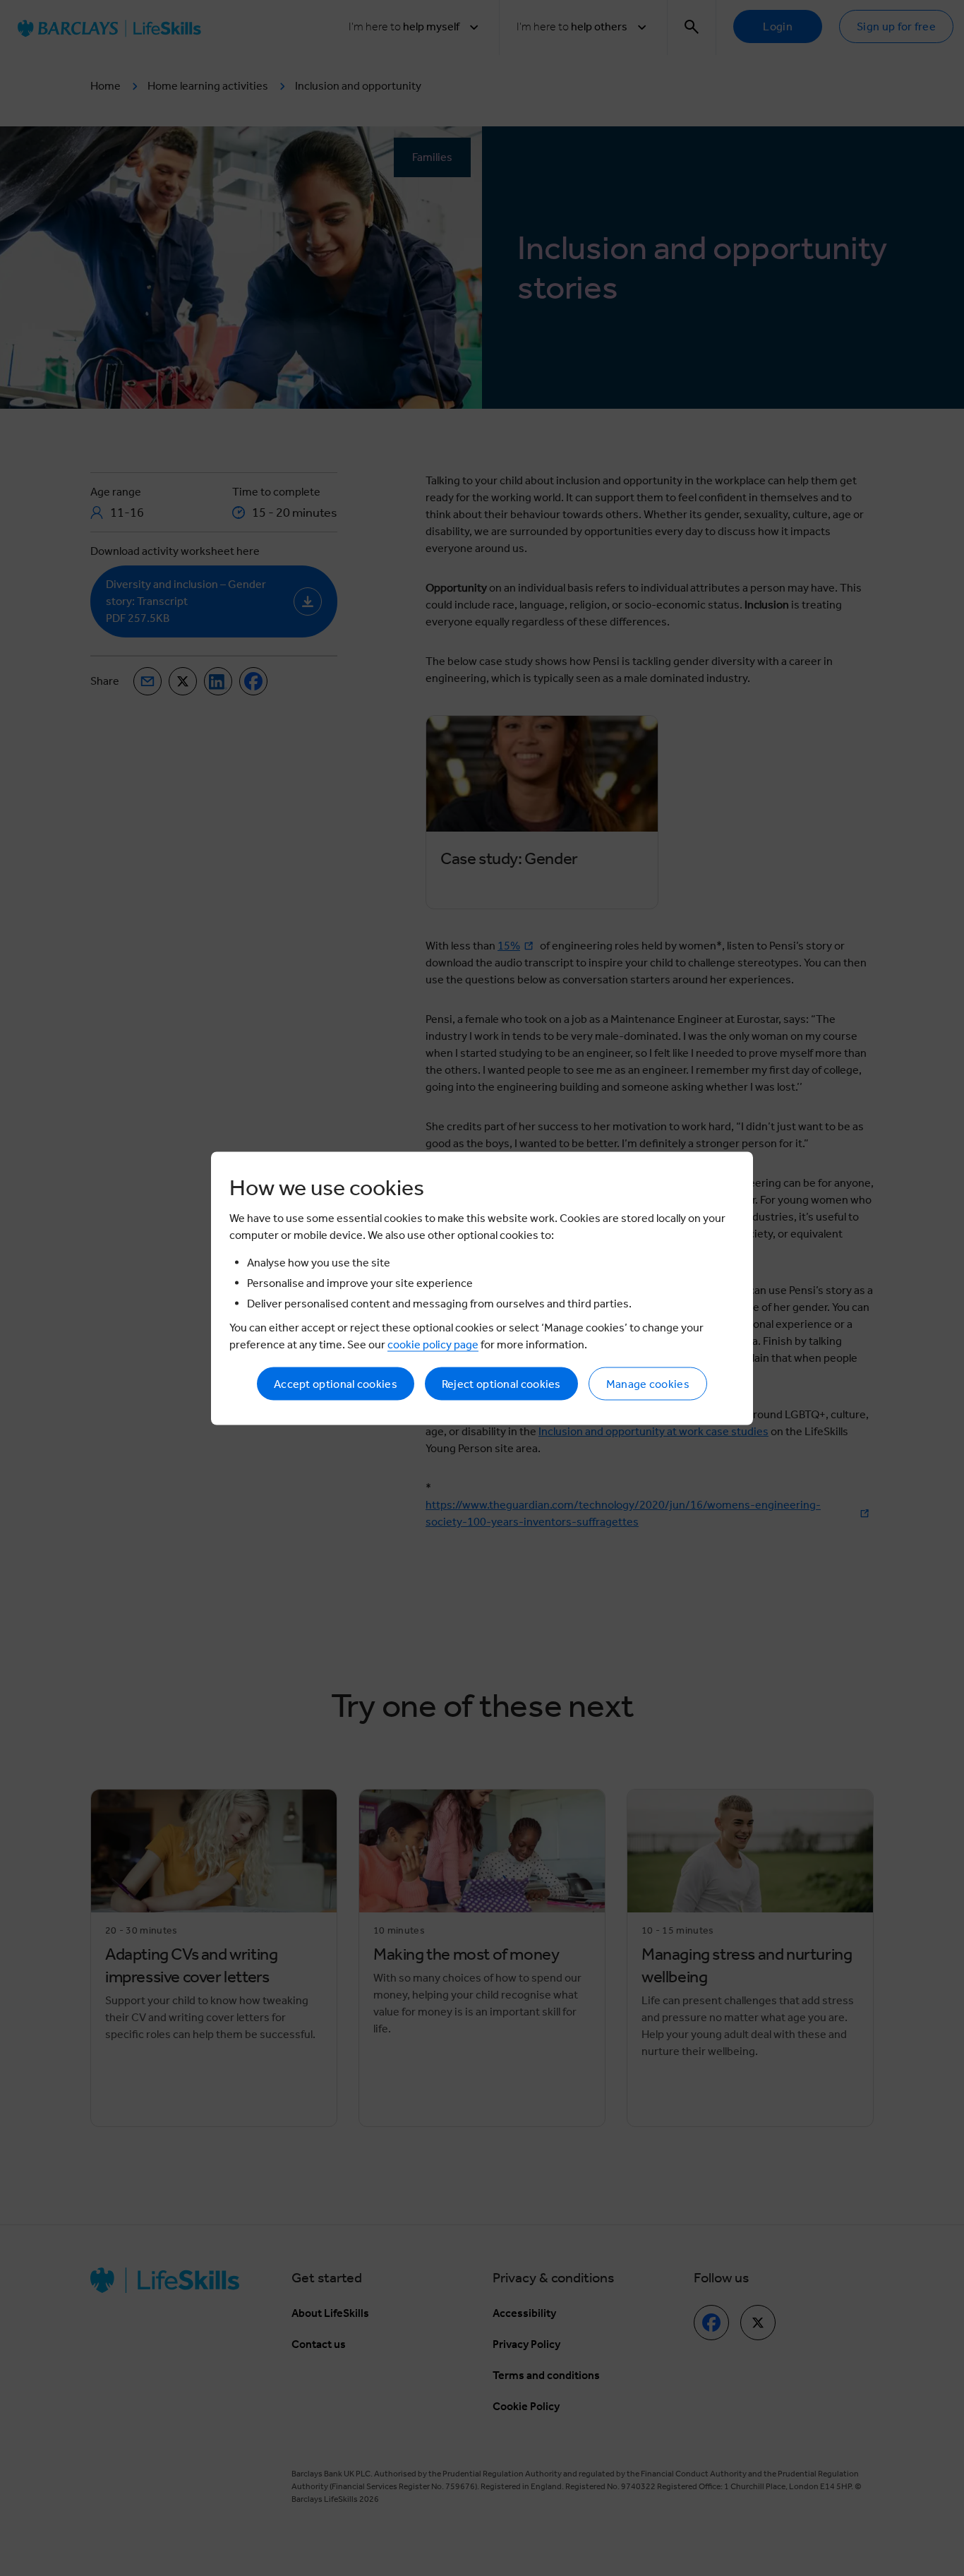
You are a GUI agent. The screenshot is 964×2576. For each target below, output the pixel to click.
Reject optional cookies (501, 1383)
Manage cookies (648, 1383)
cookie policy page (433, 1344)
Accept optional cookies (336, 1383)
